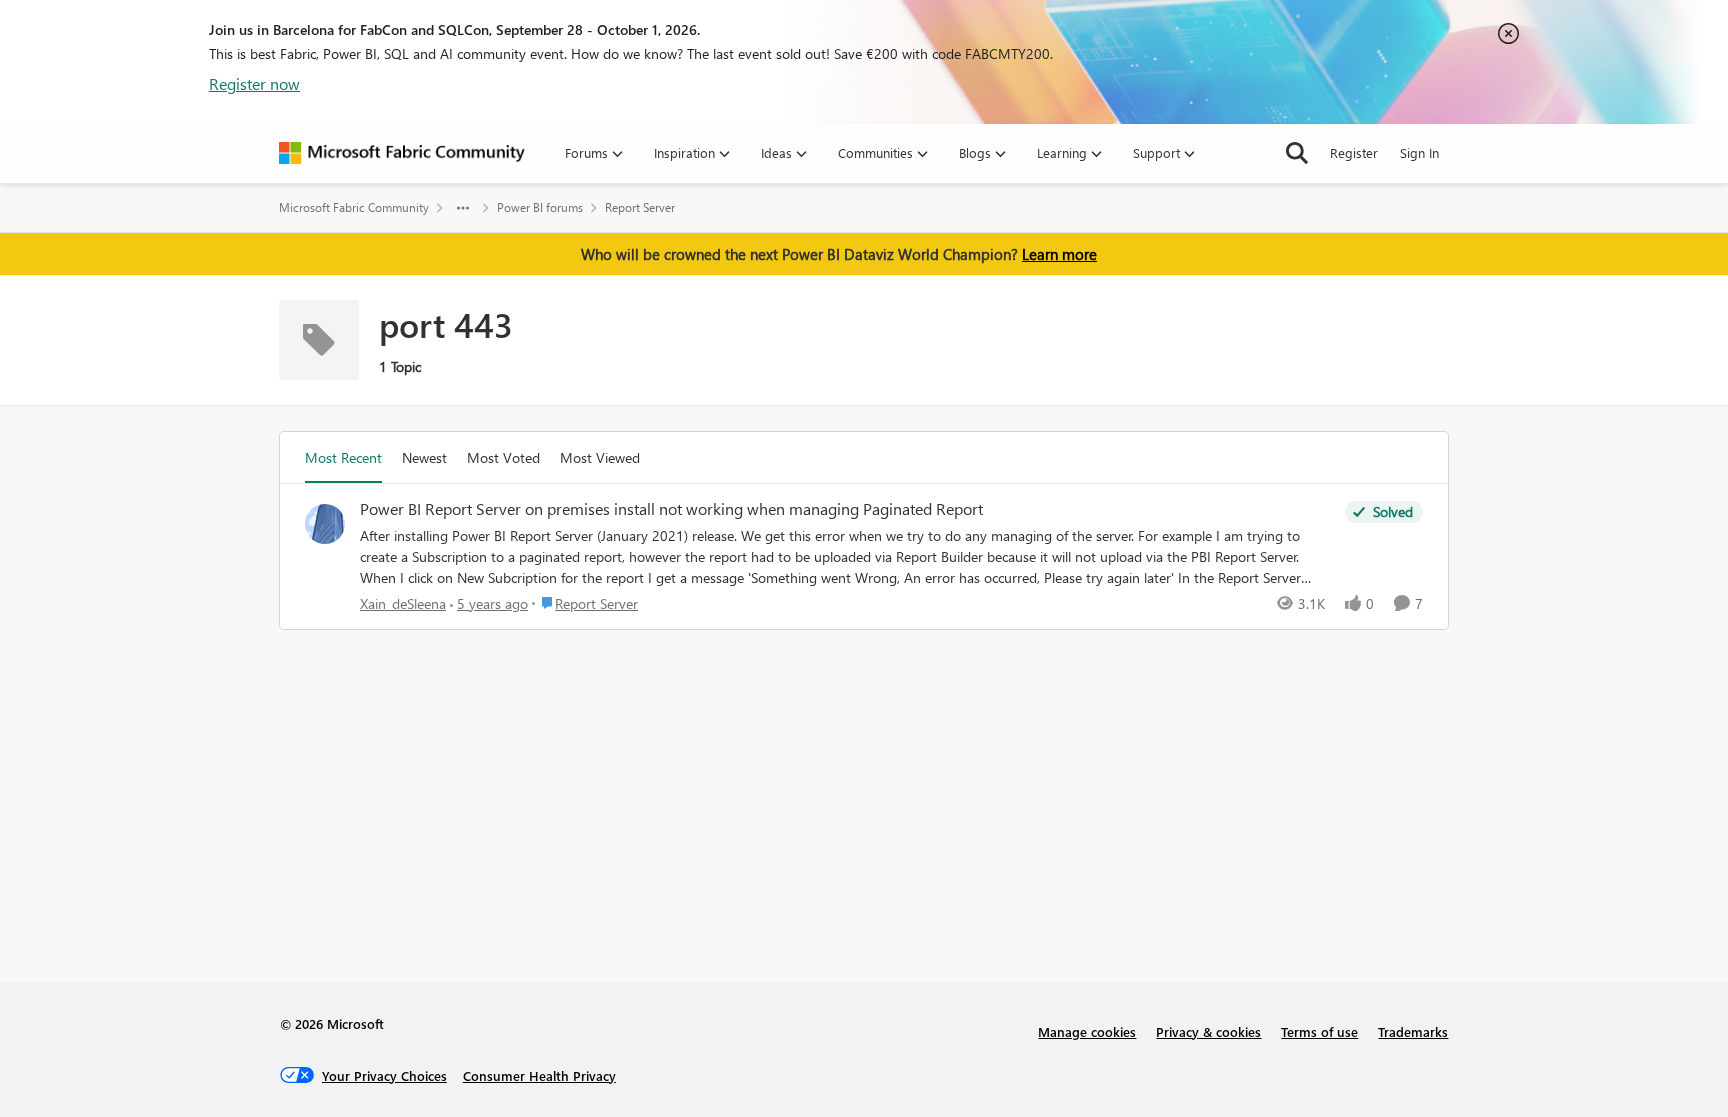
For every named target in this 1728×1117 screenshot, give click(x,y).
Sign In (1419, 152)
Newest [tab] (424, 457)
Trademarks (1413, 1031)
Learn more (1059, 254)
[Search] (1297, 153)
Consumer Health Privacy (539, 1075)
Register (1354, 152)
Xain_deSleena (403, 603)
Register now (254, 83)
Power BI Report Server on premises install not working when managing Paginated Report (671, 509)
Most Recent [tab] (343, 457)
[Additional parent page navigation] (463, 208)
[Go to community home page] (402, 153)
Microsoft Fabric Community (354, 207)
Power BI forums (540, 207)
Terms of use (1319, 1031)
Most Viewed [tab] (600, 457)
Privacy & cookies (1208, 1031)
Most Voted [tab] (503, 457)
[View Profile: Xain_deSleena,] (325, 524)
